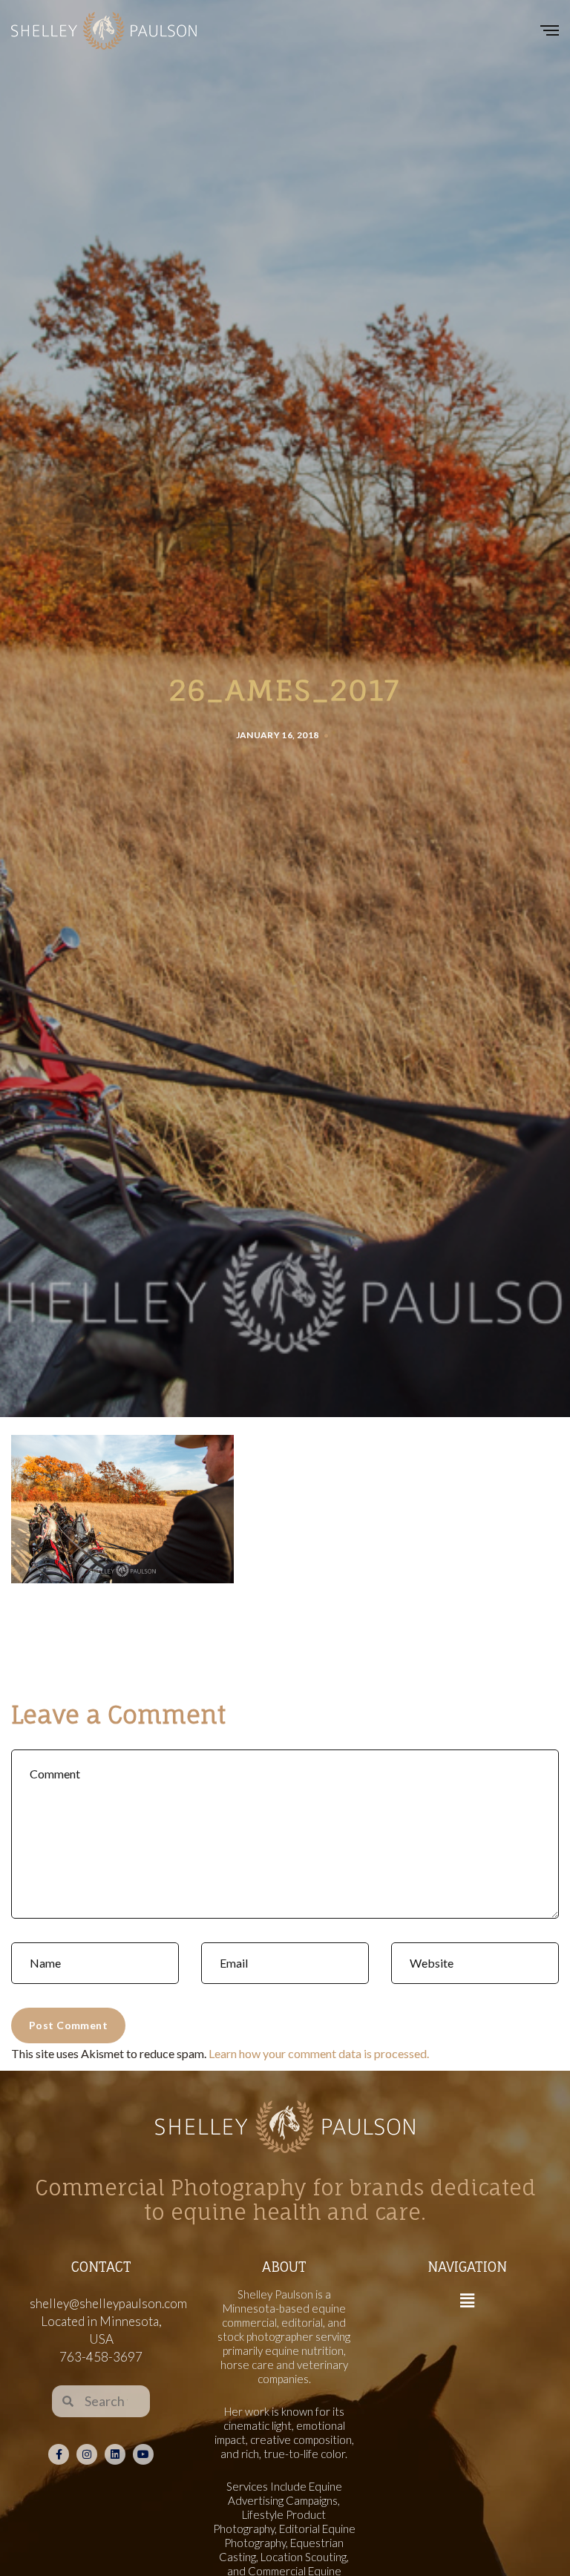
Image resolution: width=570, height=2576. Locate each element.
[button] (467, 2301)
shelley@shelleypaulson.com (108, 2303)
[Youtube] (143, 2454)
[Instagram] (87, 2454)
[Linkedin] (115, 2454)
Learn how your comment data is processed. (319, 2053)
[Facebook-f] (59, 2454)
